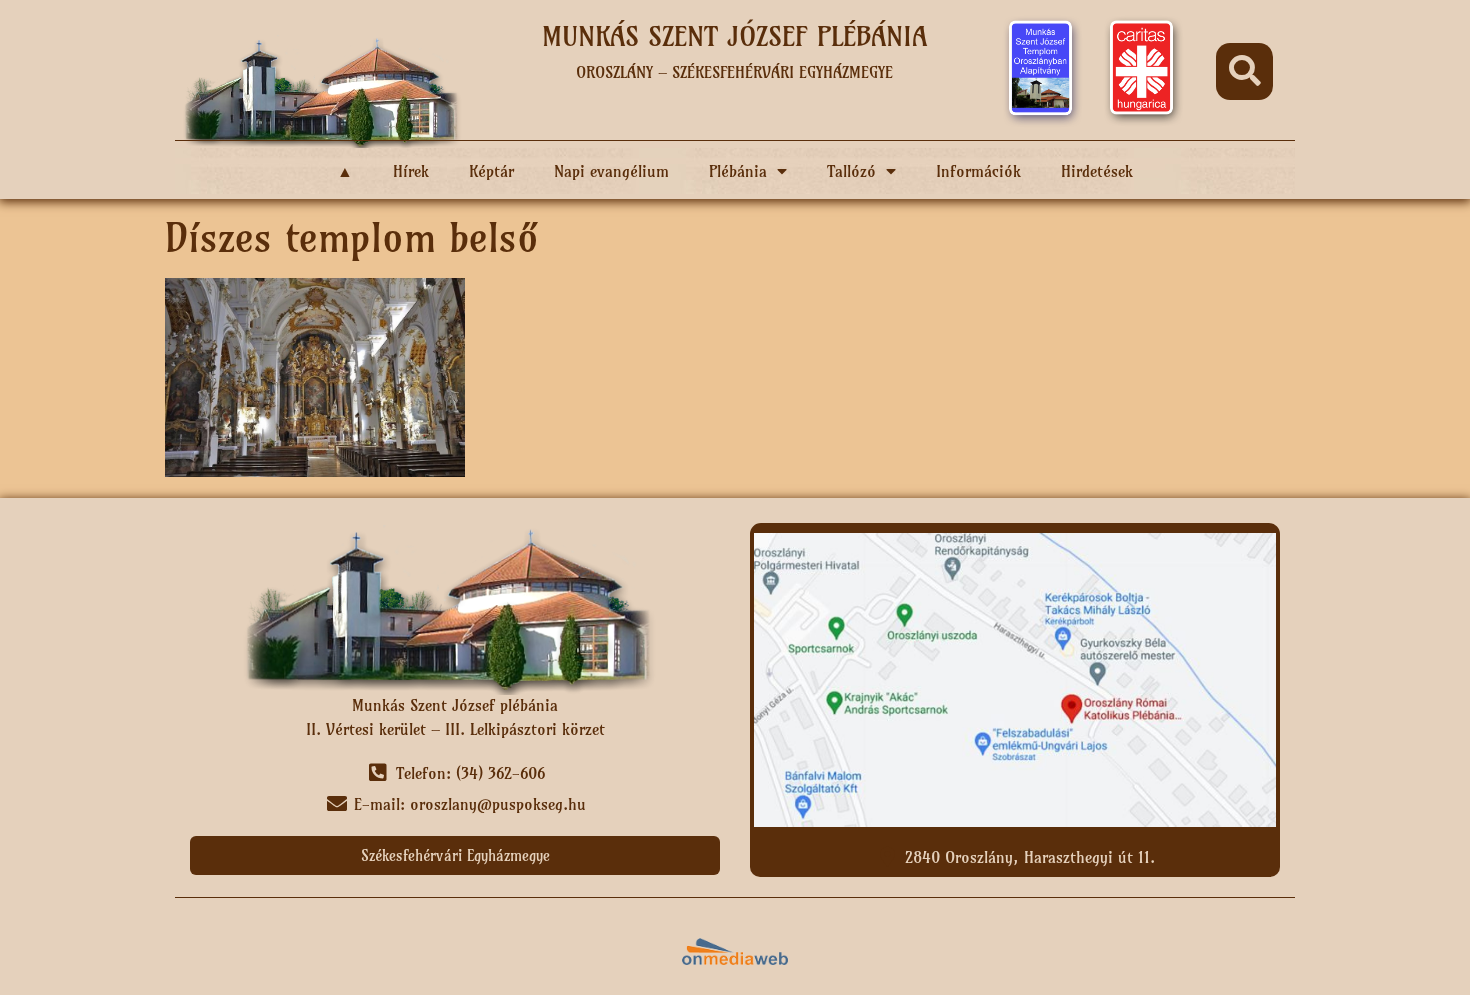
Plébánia (738, 171)
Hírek (411, 171)
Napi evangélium (611, 171)
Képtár (491, 171)
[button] (1244, 71)
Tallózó (851, 171)
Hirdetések (1097, 171)
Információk (978, 171)
